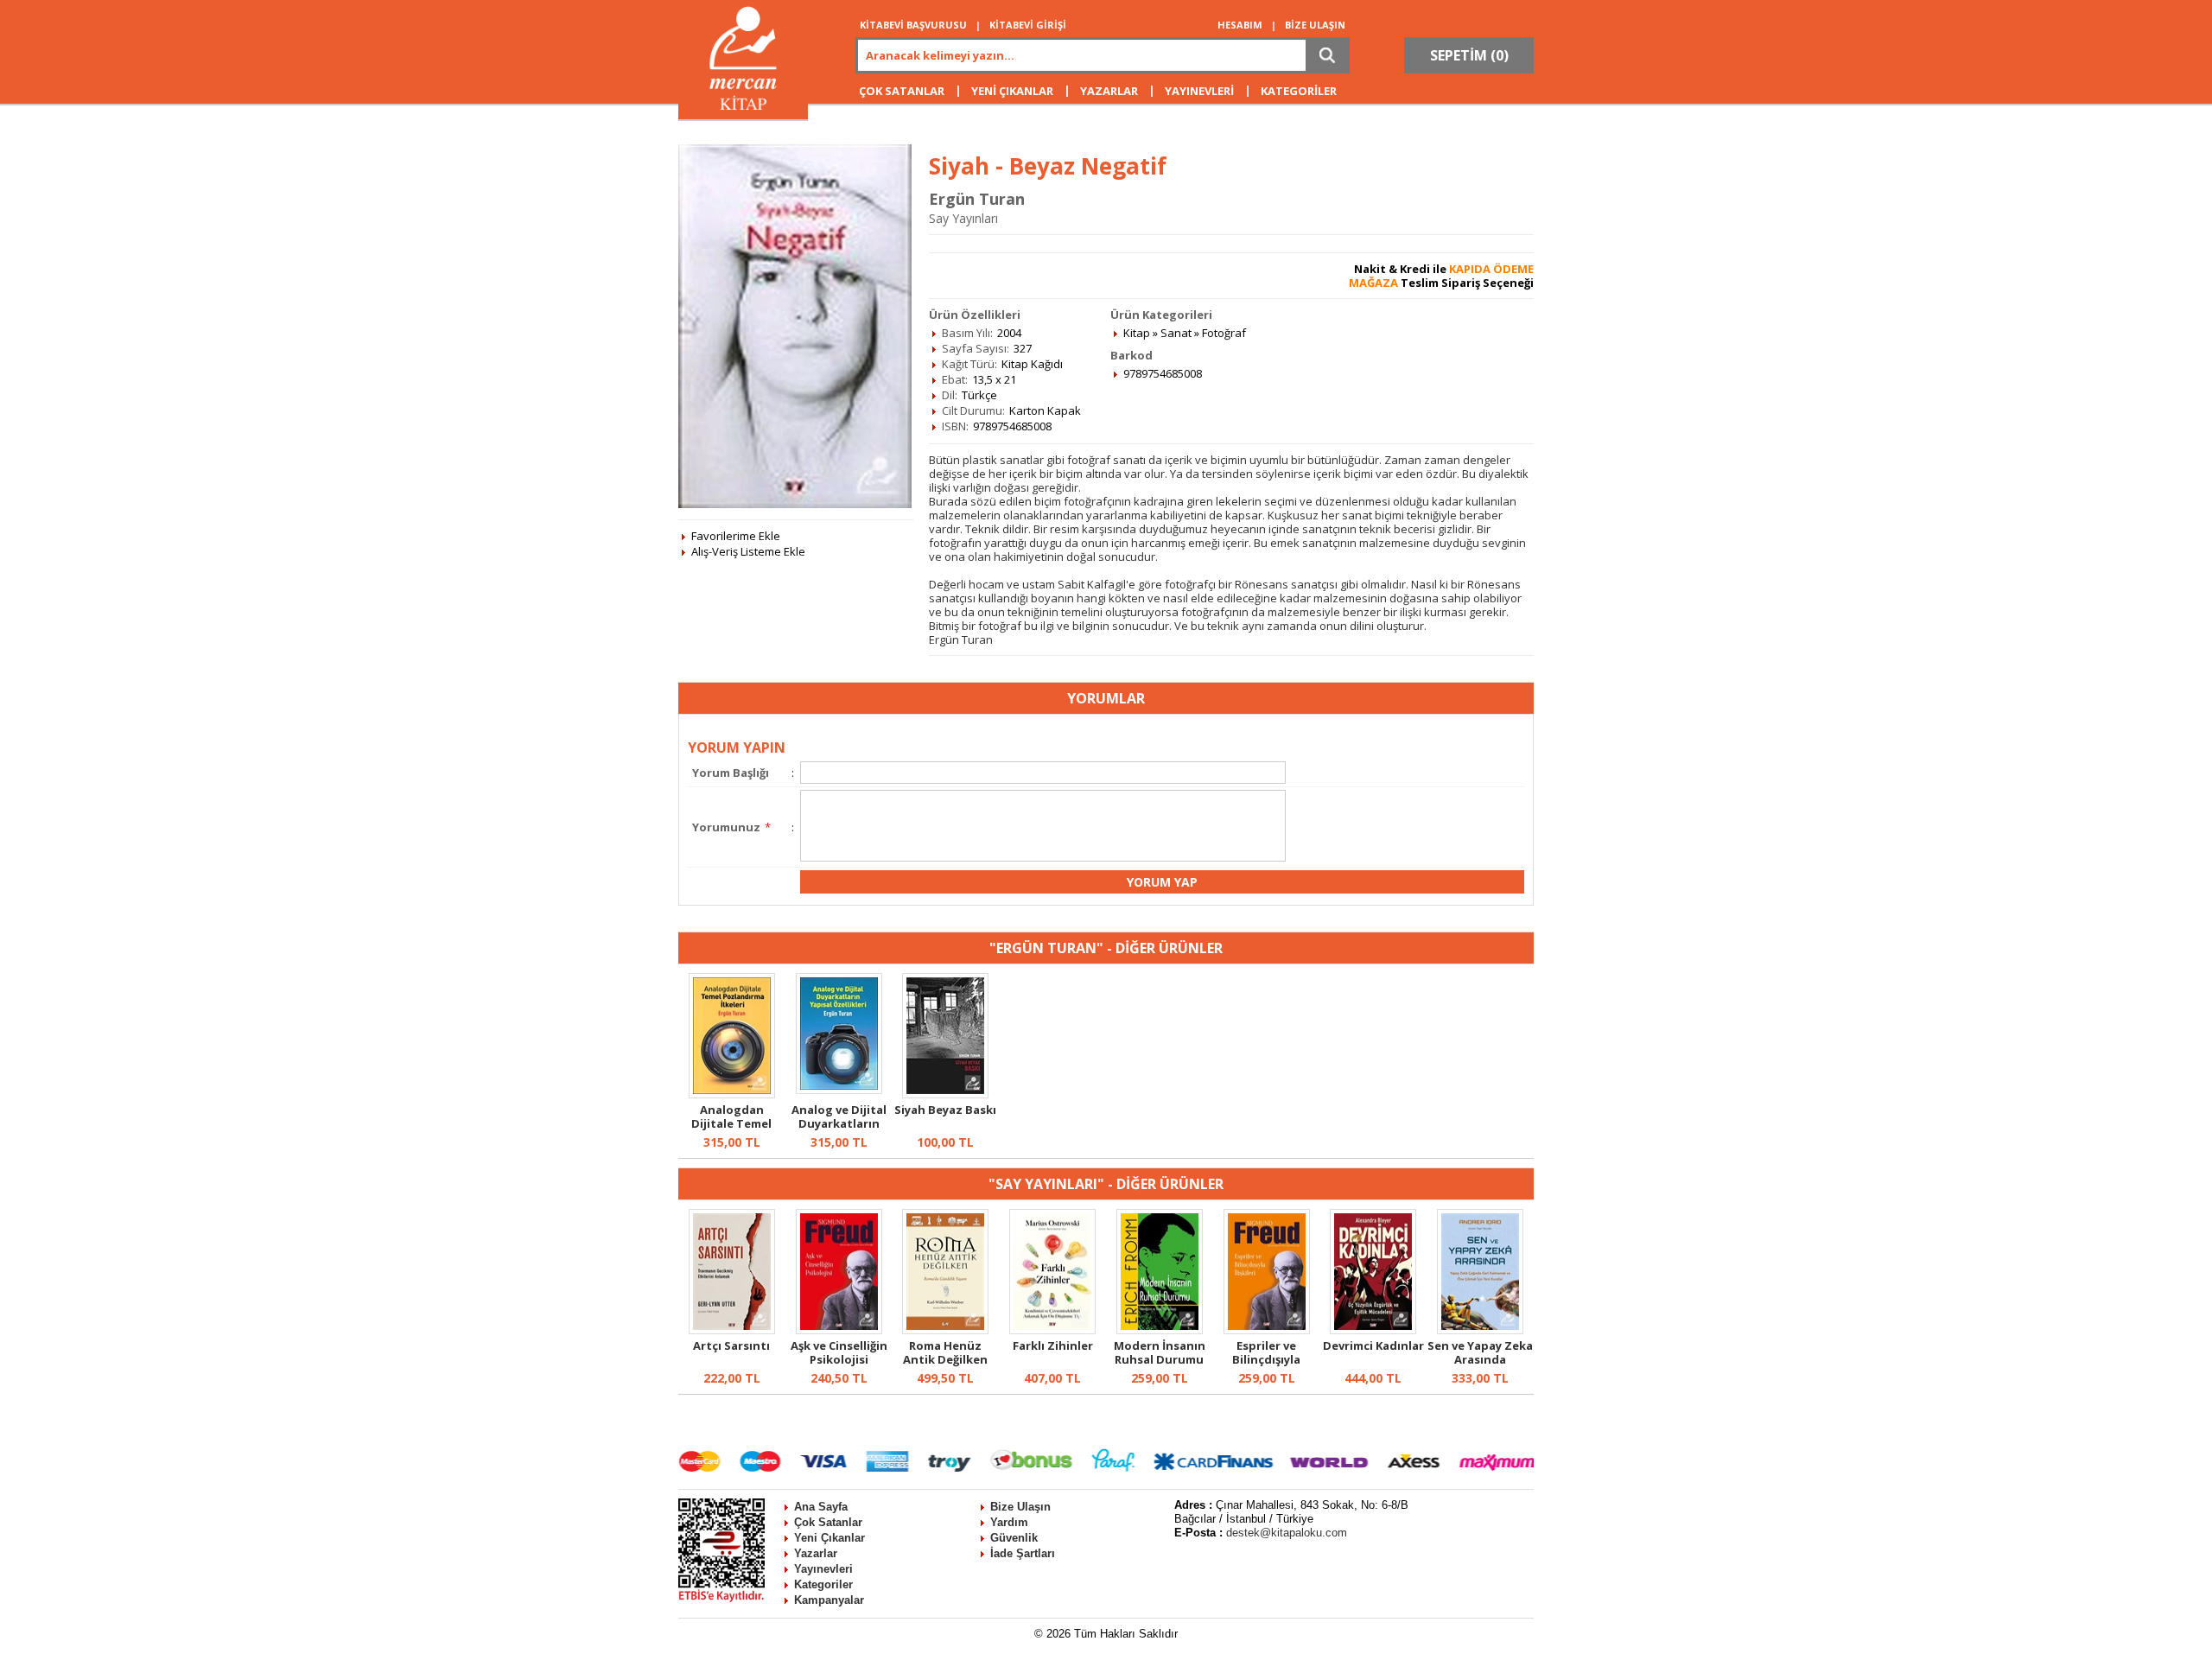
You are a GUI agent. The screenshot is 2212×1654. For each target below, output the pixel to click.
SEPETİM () (1469, 55)
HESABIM (1240, 25)
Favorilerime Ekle (736, 536)
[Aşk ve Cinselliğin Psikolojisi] (839, 1330)
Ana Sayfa (821, 1507)
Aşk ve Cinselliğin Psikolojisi (839, 1352)
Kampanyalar (829, 1600)
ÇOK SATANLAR (902, 91)
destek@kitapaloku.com (1287, 1533)
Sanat (1176, 333)
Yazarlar (816, 1553)
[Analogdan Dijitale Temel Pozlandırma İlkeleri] (732, 1094)
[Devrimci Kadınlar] (1373, 1330)
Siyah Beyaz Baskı (945, 1110)
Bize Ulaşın (1020, 1507)
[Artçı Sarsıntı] (732, 1330)
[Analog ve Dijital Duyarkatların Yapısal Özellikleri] (839, 1090)
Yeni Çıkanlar (829, 1538)
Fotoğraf (1224, 333)
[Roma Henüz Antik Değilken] (945, 1330)
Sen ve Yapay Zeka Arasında (1480, 1352)
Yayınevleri (823, 1569)
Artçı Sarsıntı (731, 1345)
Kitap (1137, 333)
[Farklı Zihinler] (1052, 1330)
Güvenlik (1014, 1538)
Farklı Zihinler (1053, 1345)
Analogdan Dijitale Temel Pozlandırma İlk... (732, 1123)
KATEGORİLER (1299, 91)
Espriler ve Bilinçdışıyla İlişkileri (1266, 1359)
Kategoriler (823, 1584)
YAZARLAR (1109, 91)
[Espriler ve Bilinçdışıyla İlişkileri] (1267, 1330)
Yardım (1009, 1522)
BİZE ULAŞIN (1315, 25)
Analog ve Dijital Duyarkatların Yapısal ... (839, 1123)
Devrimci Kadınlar (1373, 1345)
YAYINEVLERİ (1199, 91)
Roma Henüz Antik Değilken (945, 1352)
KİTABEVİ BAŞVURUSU (913, 25)
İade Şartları (1023, 1553)
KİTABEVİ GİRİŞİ (1028, 25)
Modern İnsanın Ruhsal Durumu (1160, 1352)
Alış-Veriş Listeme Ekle (748, 551)
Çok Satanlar (828, 1522)
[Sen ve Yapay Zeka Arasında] (1480, 1330)
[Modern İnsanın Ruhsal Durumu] (1160, 1330)
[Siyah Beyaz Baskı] (945, 1094)
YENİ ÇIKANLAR (1012, 91)
